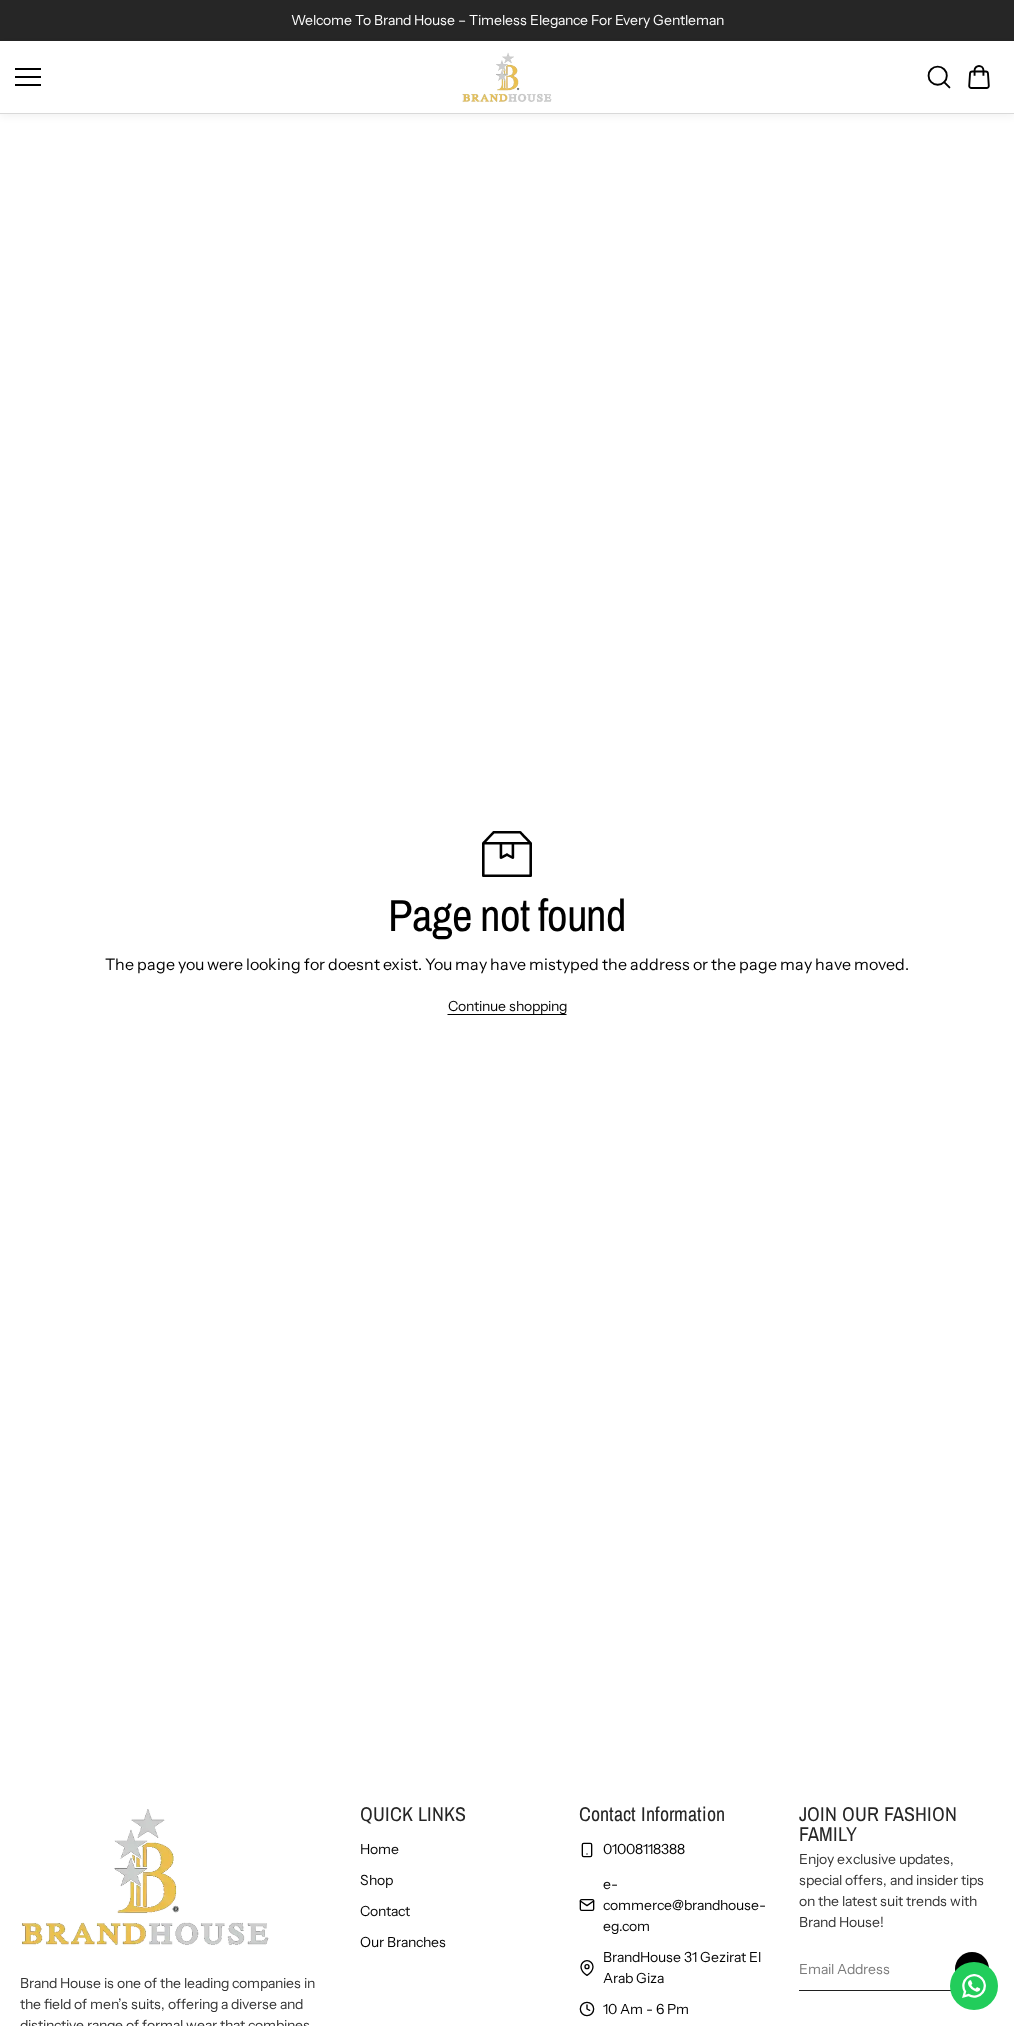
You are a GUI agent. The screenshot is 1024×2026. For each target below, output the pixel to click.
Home (379, 1849)
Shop (376, 1880)
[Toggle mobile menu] (233, 77)
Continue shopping (507, 1006)
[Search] (939, 77)
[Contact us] (974, 1986)
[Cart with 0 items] (979, 77)
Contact (385, 1911)
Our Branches (403, 1942)
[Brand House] (507, 77)
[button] (979, 77)
